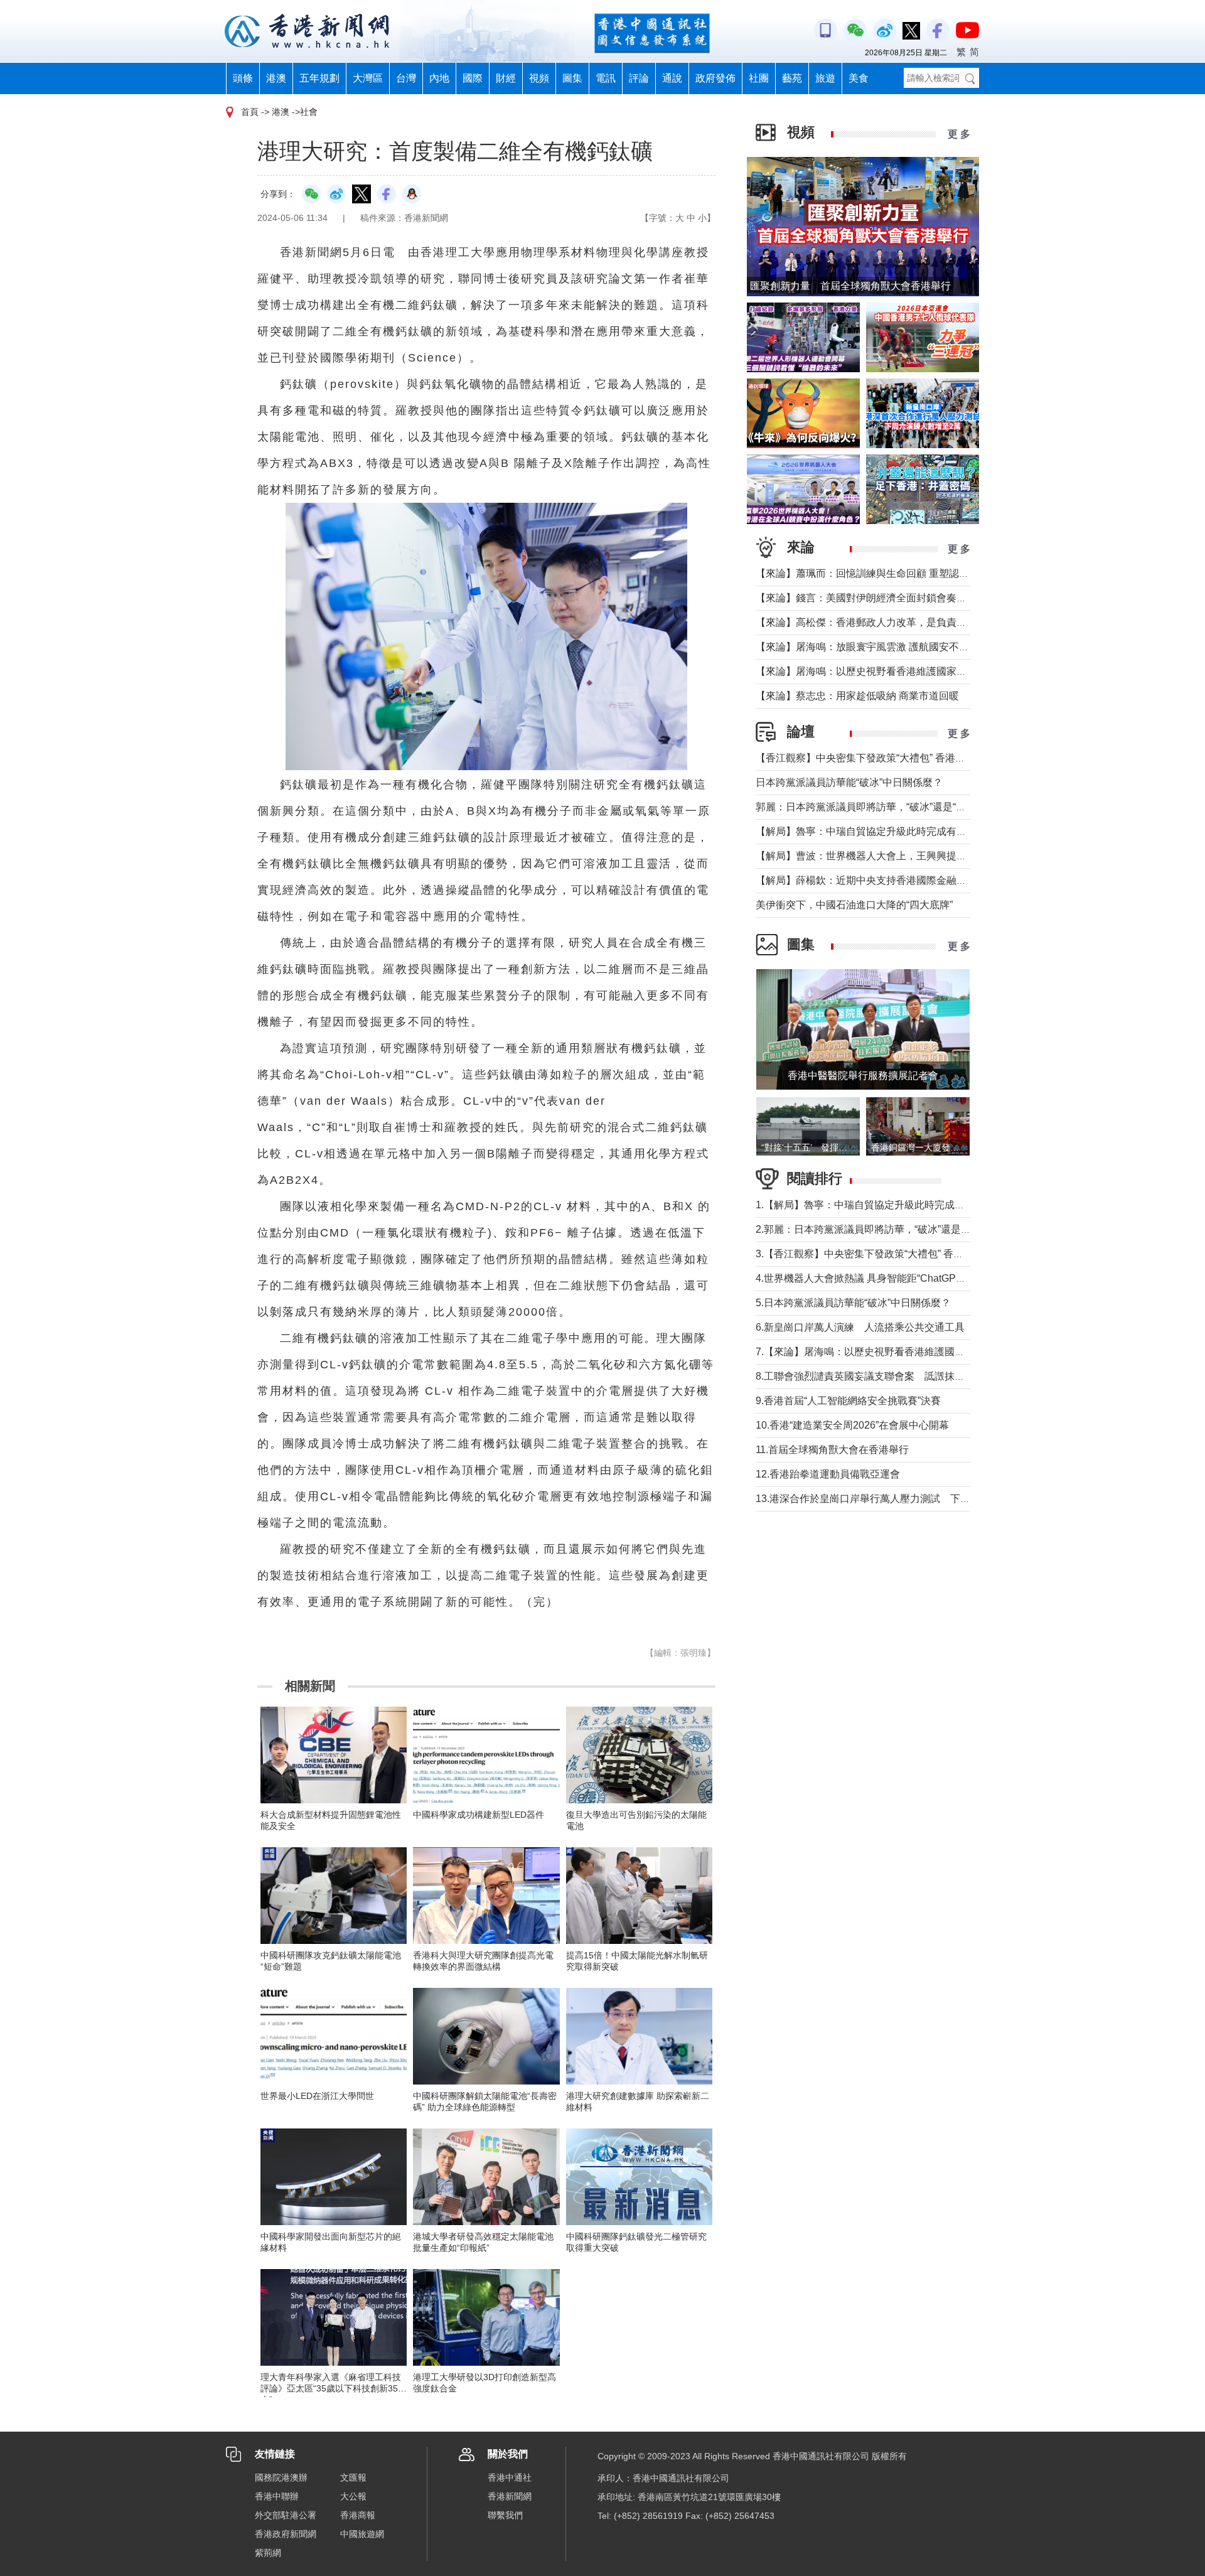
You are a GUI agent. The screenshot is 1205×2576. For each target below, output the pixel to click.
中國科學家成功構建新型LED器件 (479, 1815)
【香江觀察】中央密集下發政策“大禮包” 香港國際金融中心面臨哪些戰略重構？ (931, 758)
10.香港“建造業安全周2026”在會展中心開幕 (852, 1425)
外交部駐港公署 (286, 2515)
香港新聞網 (510, 2496)
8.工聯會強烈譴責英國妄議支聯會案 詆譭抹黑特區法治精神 (890, 1376)
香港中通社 (510, 2477)
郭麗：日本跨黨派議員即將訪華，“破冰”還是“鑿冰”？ (872, 807)
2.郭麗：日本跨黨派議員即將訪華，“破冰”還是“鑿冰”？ (876, 1229)
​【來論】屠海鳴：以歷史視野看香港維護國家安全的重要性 (886, 671)
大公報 (353, 2496)
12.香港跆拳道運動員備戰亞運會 (828, 1474)
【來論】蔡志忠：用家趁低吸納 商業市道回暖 (857, 696)
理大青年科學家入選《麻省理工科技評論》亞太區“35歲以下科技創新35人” (331, 2388)
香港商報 (358, 2515)
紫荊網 (268, 2553)
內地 (439, 78)
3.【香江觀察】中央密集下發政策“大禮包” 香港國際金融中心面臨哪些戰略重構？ (935, 1254)
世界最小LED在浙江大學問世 (317, 2096)
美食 (859, 78)
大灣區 (368, 78)
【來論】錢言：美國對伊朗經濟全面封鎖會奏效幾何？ (876, 598)
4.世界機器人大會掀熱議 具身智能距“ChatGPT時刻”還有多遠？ (896, 1278)
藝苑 (792, 78)
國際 (473, 78)
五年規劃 (319, 78)
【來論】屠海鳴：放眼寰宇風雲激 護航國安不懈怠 (867, 647)
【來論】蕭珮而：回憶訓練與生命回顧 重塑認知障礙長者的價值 (897, 573)
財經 (506, 78)
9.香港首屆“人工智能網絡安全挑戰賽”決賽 (848, 1401)
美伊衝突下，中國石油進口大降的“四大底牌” (854, 905)
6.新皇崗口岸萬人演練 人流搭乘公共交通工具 (860, 1327)
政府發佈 (715, 78)
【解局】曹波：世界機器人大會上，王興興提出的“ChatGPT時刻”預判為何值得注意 (940, 856)
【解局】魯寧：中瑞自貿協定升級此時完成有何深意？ (876, 831)
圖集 (572, 78)
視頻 (539, 78)
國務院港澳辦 (281, 2477)
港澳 (276, 78)
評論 (639, 78)
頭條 (243, 78)
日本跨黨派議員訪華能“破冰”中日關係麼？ (849, 782)
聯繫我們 (505, 2515)
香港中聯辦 (277, 2496)
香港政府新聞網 (286, 2534)
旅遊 (825, 78)
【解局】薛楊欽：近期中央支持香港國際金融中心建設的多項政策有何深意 (921, 880)
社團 (759, 78)
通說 (672, 78)
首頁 (250, 112)
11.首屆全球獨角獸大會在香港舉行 (832, 1450)
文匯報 (353, 2477)
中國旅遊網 (362, 2534)
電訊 (606, 78)
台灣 (406, 78)
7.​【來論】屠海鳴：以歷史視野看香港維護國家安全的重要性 (890, 1352)
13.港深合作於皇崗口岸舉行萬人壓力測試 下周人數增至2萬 (891, 1499)
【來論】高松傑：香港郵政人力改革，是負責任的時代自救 (886, 622)
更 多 (959, 134)
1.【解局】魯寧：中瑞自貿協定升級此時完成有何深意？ (880, 1205)
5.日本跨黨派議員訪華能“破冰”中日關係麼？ (853, 1303)
